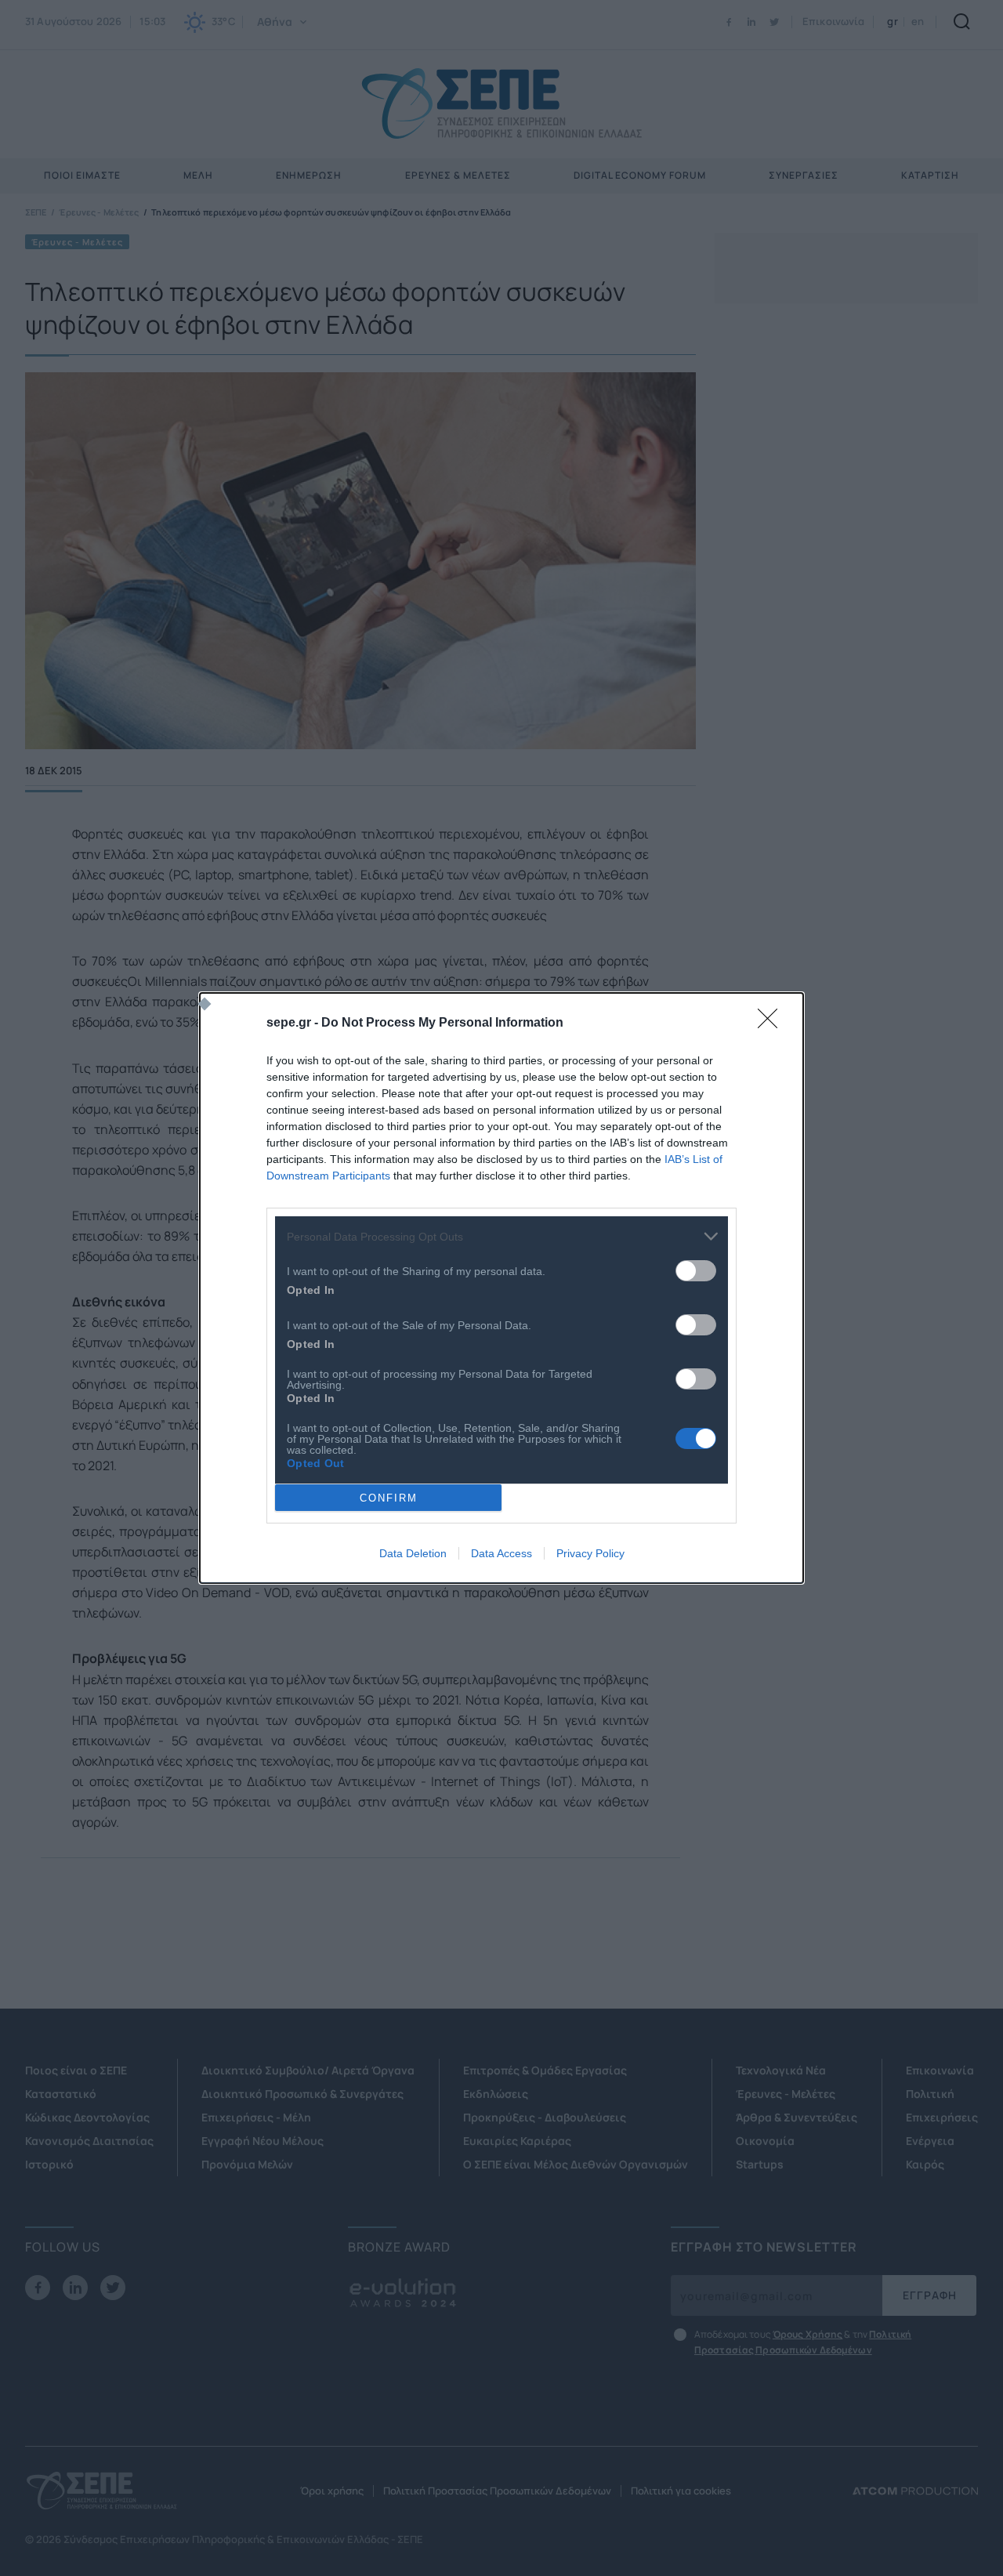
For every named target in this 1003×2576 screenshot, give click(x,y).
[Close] (773, 1024)
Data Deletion (413, 1553)
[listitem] (501, 1236)
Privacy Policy (590, 1553)
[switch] (696, 1271)
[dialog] (501, 1288)
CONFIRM (389, 1498)
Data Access (501, 1553)
